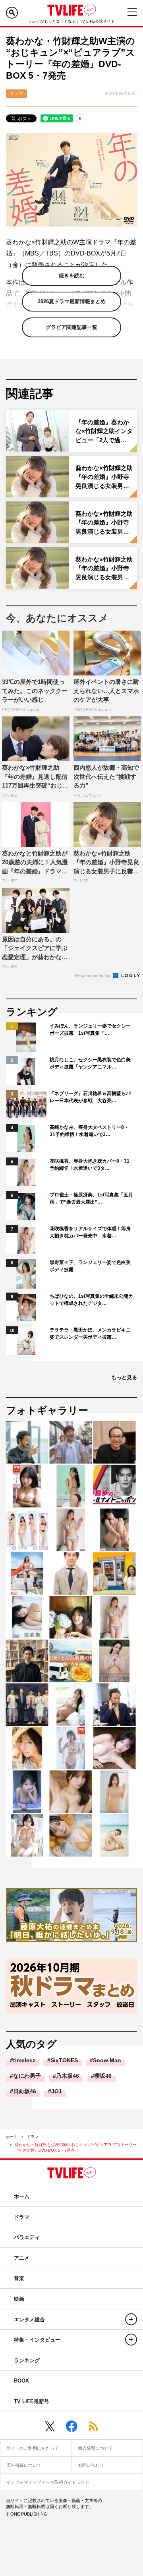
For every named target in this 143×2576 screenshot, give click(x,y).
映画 (19, 2299)
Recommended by (93, 975)
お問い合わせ (91, 2465)
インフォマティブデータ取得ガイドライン (48, 2482)
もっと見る (124, 1377)
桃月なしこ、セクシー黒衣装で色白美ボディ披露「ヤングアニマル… (90, 1063)
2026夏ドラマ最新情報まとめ (72, 301)
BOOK (21, 2381)
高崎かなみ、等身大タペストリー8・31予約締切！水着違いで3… (89, 1131)
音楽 (19, 2278)
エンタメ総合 (29, 2320)
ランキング (27, 2360)
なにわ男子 (27, 2076)
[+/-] (131, 2319)
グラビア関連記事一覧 (71, 327)
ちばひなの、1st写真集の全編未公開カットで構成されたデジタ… (91, 1300)
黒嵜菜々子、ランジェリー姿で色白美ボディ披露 (90, 1266)
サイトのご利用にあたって (33, 2448)
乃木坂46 (68, 2076)
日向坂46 (25, 2091)
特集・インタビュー (37, 2340)
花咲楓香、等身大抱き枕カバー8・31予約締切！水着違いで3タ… (90, 1165)
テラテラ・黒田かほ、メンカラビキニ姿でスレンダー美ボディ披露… (90, 1333)
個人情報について (95, 2448)
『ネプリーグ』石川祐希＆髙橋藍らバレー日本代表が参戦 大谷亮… (90, 1097)
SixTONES (64, 2060)
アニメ (22, 2258)
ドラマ (33, 2137)
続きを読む (72, 276)
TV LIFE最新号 (32, 2401)
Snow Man (107, 2060)
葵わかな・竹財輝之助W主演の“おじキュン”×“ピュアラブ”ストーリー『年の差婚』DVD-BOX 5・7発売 (76, 2147)
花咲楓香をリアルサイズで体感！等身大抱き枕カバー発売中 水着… (90, 1232)
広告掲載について (24, 2465)
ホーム (12, 2137)
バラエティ (27, 2237)
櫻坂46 (103, 2076)
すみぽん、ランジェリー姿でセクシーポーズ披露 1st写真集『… (90, 1030)
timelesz (24, 2060)
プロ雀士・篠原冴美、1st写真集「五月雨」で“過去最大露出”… (91, 1198)
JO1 (57, 2091)
